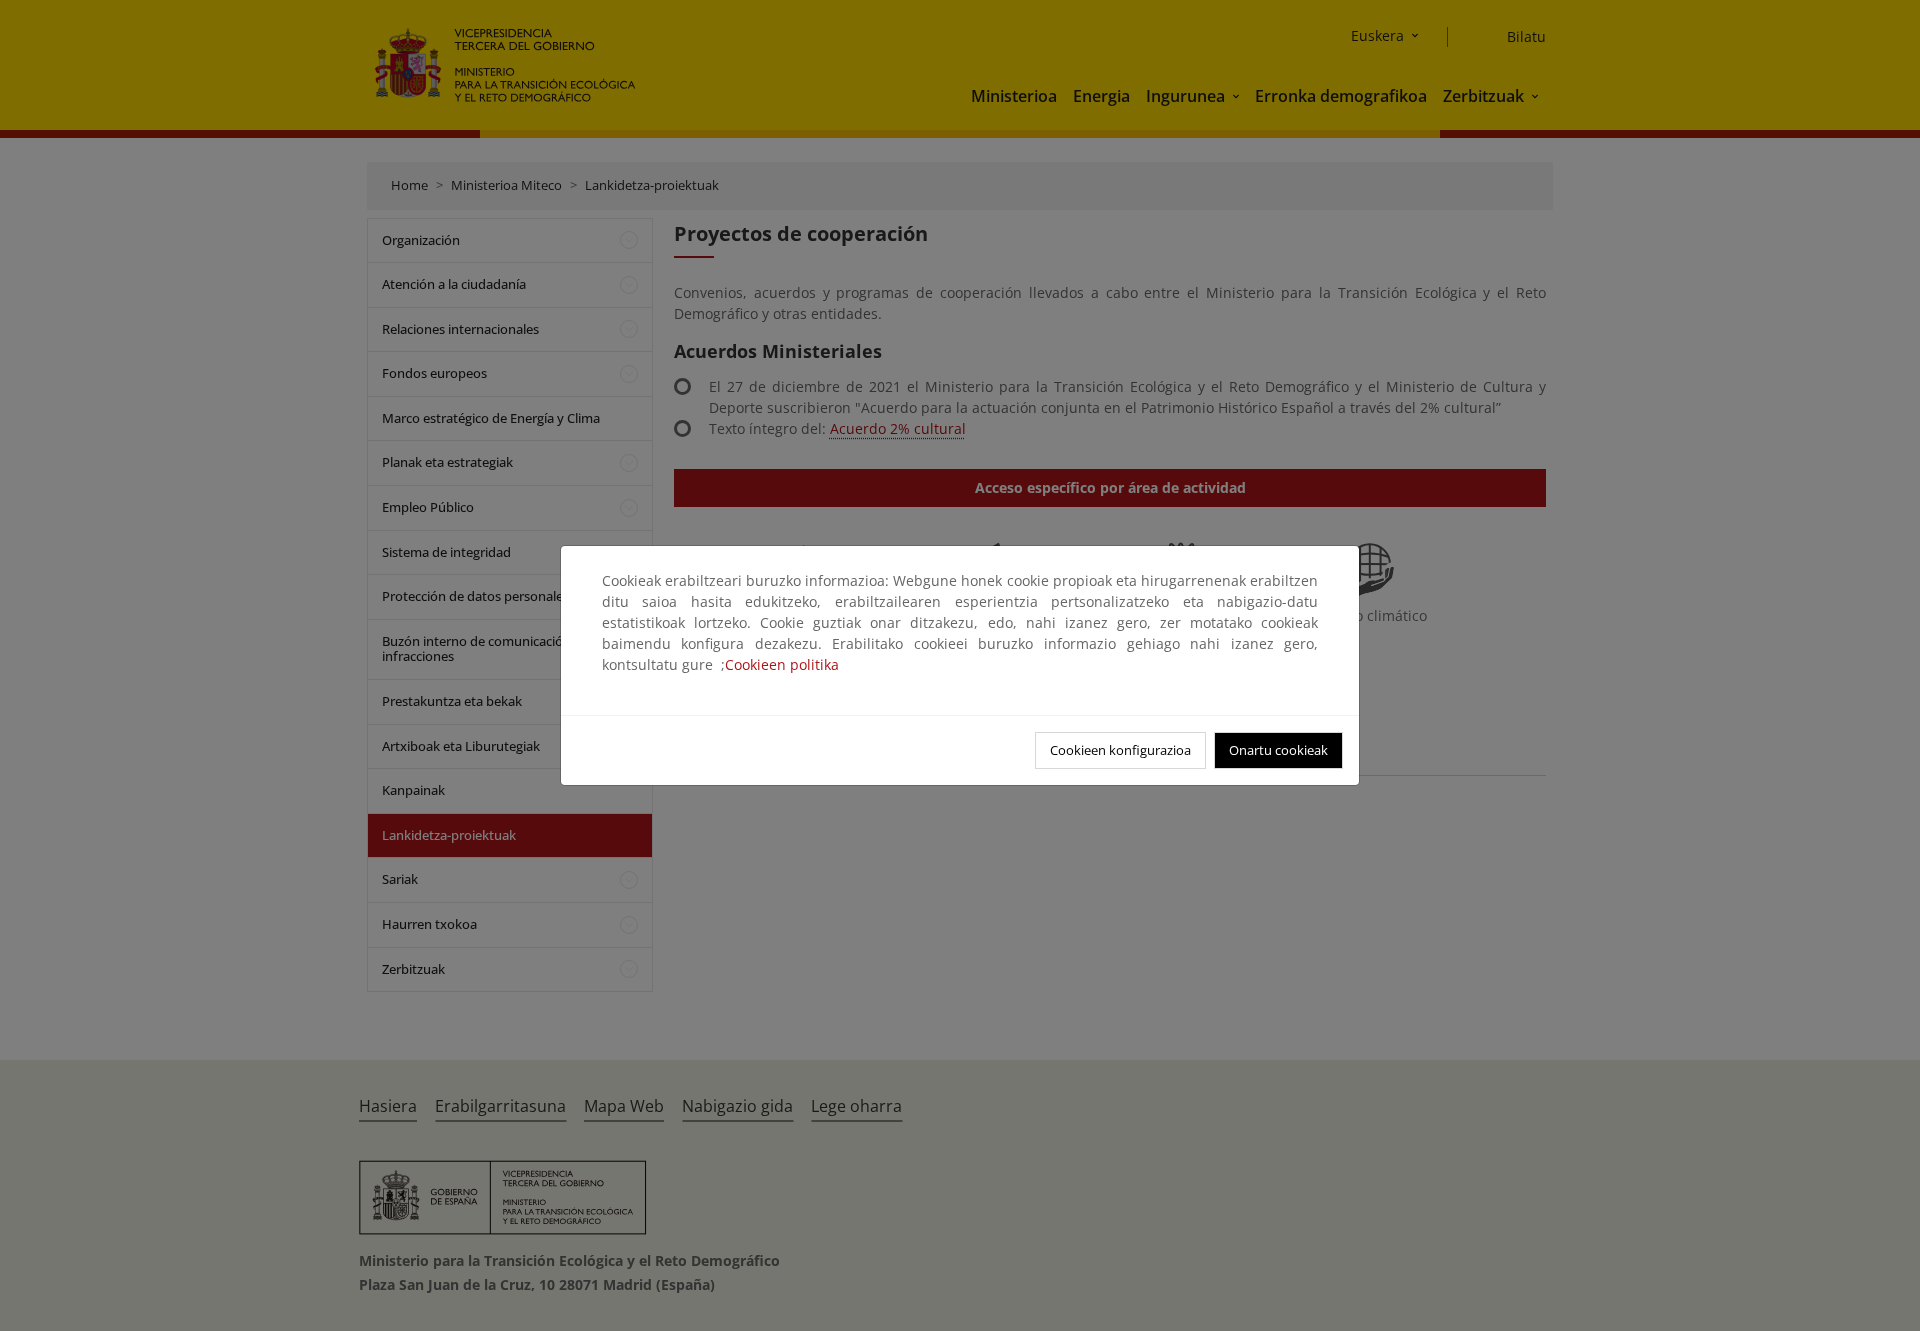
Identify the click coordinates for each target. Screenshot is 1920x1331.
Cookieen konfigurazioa (1120, 750)
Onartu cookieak (1278, 750)
